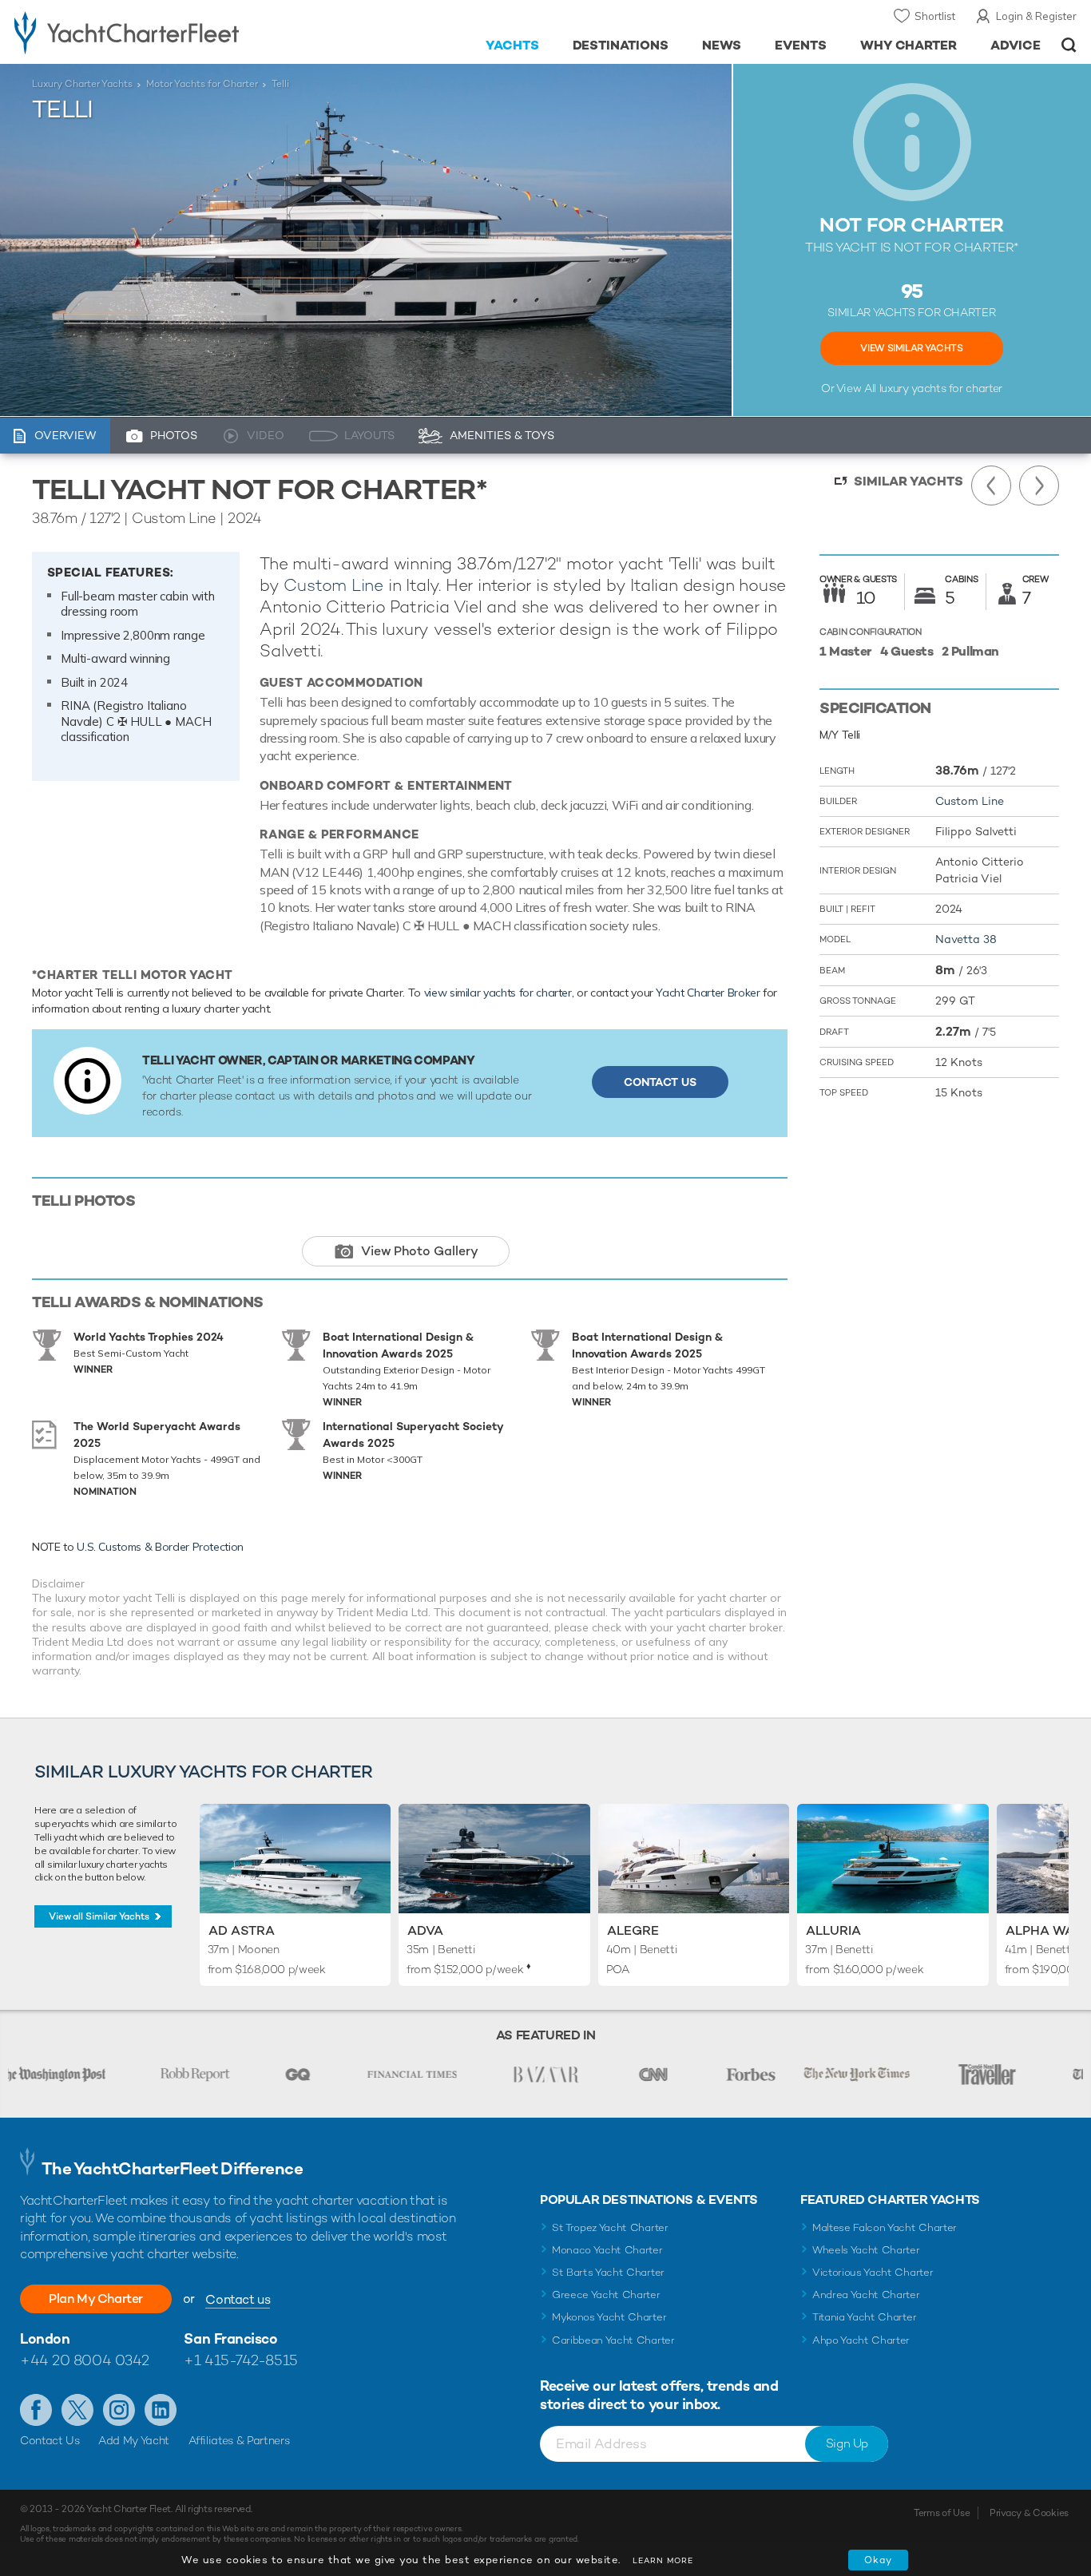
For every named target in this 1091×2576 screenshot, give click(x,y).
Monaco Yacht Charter (607, 2250)
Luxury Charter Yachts (82, 84)
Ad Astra (242, 1930)
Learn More (663, 2560)
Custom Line (333, 585)
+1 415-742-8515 (240, 2360)
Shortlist (935, 16)
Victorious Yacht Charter (873, 2272)
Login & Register (1036, 16)
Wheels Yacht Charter (866, 2250)
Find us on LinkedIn (161, 2410)
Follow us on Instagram (119, 2410)
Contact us (238, 2299)
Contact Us (660, 1082)
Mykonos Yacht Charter (609, 2317)
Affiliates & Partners (239, 2440)
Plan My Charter (96, 2299)
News (722, 45)
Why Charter (909, 45)
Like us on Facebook (36, 2410)
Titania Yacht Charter (864, 2317)
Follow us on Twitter (77, 2410)
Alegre (633, 1930)
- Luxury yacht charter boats (169, 32)
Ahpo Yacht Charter (861, 2340)
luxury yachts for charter (941, 388)
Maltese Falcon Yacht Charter (885, 2227)
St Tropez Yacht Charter (610, 2227)
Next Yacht (1039, 485)
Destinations (621, 45)
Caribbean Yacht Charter (613, 2340)
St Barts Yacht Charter (608, 2272)
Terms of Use (942, 2513)
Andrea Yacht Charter (866, 2295)
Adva (425, 1930)
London (45, 2338)
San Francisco (230, 2338)
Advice (1016, 45)
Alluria (833, 1930)
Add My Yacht (134, 2440)
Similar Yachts (909, 481)
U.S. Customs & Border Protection (160, 1547)
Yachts (512, 45)
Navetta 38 (966, 939)
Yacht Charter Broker (708, 993)
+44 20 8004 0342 (85, 2360)
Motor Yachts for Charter (202, 84)
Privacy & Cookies (1029, 2513)
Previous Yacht (991, 485)
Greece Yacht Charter (606, 2295)
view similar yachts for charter (498, 993)
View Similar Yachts (911, 348)
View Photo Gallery (420, 1251)
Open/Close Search (1069, 45)
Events (801, 45)
